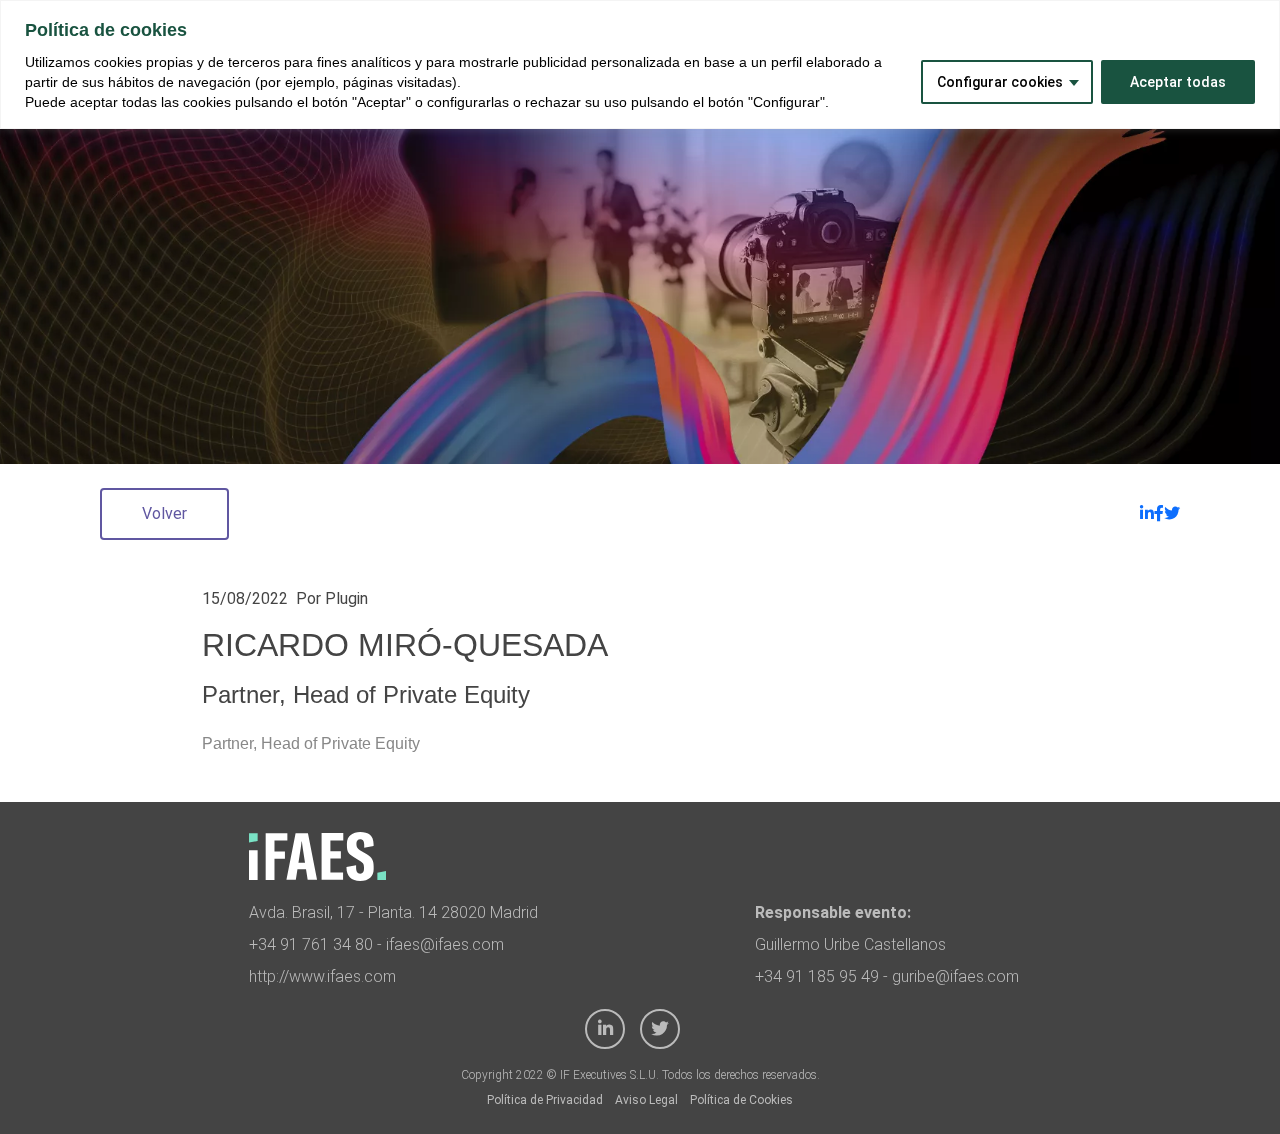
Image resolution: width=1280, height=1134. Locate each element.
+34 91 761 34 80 (311, 944)
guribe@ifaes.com (955, 976)
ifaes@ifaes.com (445, 944)
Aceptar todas (1178, 82)
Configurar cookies (1000, 82)
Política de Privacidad (545, 1100)
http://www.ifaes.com (322, 976)
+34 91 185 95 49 (817, 976)
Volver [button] (164, 513)
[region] (640, 64)
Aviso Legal (646, 1100)
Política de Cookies (741, 1100)
